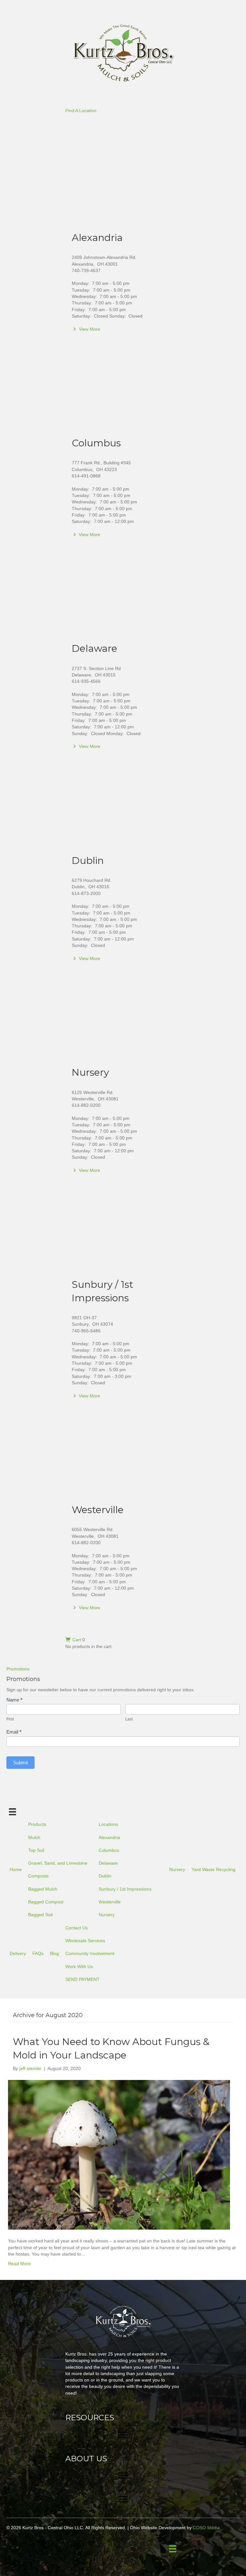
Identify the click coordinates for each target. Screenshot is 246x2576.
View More (89, 329)
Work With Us (79, 1967)
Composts (38, 1876)
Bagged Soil (40, 1915)
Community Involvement (90, 1953)
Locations (108, 1824)
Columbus (96, 443)
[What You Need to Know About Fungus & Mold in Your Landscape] (119, 2154)
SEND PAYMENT (82, 1979)
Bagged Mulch (43, 1889)
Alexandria (97, 238)
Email (14, 1732)
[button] (81, 111)
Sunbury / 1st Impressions (125, 1889)
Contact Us (77, 1928)
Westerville (98, 1510)
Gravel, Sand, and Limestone (58, 1863)
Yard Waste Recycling (213, 1869)
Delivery (18, 1953)
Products (37, 1824)
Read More (19, 2264)
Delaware (94, 648)
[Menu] (12, 1812)
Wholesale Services (85, 1941)
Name (14, 1700)
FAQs (38, 1953)
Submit (20, 1763)
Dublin (88, 861)
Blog (54, 1953)
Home (16, 1869)
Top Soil (36, 1850)
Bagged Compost (46, 1902)
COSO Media (206, 2528)
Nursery (90, 1072)
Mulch (34, 1837)
